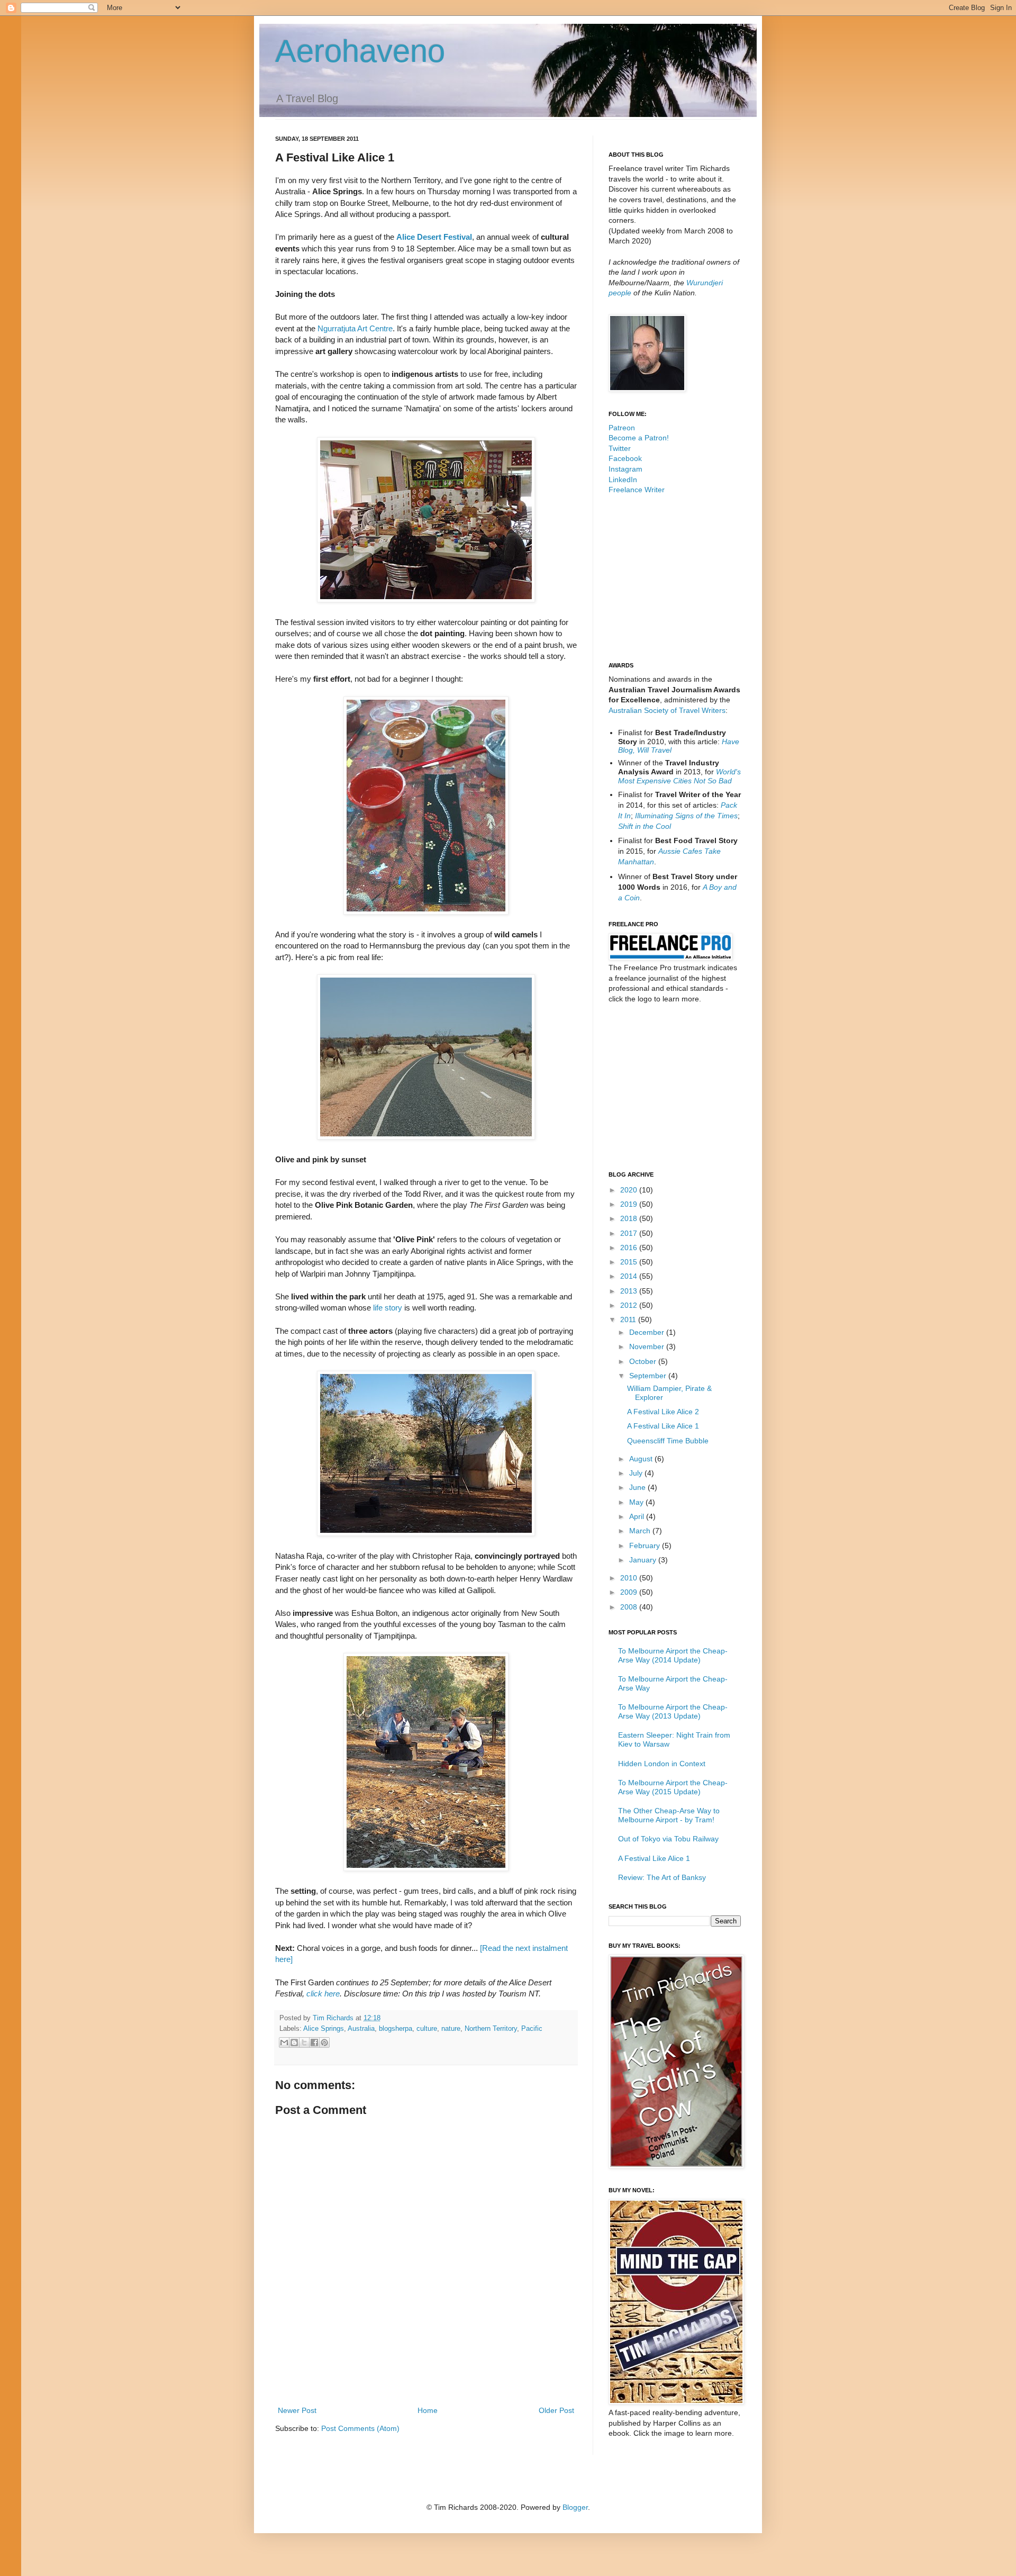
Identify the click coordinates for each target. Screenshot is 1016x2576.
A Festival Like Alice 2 (663, 1412)
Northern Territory (491, 2029)
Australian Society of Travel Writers (667, 710)
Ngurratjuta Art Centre (355, 328)
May (637, 1502)
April (638, 1516)
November (648, 1346)
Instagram (625, 469)
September (649, 1376)
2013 (630, 1291)
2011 (629, 1319)
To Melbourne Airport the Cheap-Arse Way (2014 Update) (673, 1655)
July (637, 1473)
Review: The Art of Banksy (662, 1877)
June (638, 1487)
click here (323, 1994)
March (641, 1531)
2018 (630, 1218)
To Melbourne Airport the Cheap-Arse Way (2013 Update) (673, 1711)
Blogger (575, 2507)
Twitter (620, 448)
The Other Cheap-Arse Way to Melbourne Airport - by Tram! (669, 1815)
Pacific (532, 2029)
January (644, 1560)
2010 (630, 1578)
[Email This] (284, 2042)
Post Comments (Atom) (360, 2428)
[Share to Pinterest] (324, 2042)
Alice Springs (324, 2029)
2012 (630, 1305)
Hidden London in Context (662, 1764)
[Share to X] (304, 2042)
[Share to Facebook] (314, 2042)
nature (451, 2029)
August (642, 1459)
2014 (630, 1276)
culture (427, 2029)
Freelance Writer (637, 490)
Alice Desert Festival (434, 237)
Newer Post (297, 2410)
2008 (630, 1607)
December (648, 1332)
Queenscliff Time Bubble (668, 1441)
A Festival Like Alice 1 (663, 1426)
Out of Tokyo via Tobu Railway (668, 1839)
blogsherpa (396, 2029)
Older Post (556, 2410)
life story (388, 1308)
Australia (361, 2029)
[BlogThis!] (294, 2042)
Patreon (622, 428)
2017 (630, 1233)
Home (428, 2410)
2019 (630, 1204)
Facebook (625, 458)
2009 (630, 1592)
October (644, 1361)
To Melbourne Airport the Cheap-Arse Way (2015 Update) (673, 1787)
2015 (630, 1262)
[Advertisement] (426, 2375)
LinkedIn (623, 480)
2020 (630, 1190)
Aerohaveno (360, 51)
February (646, 1545)
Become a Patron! (639, 438)
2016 (630, 1248)
